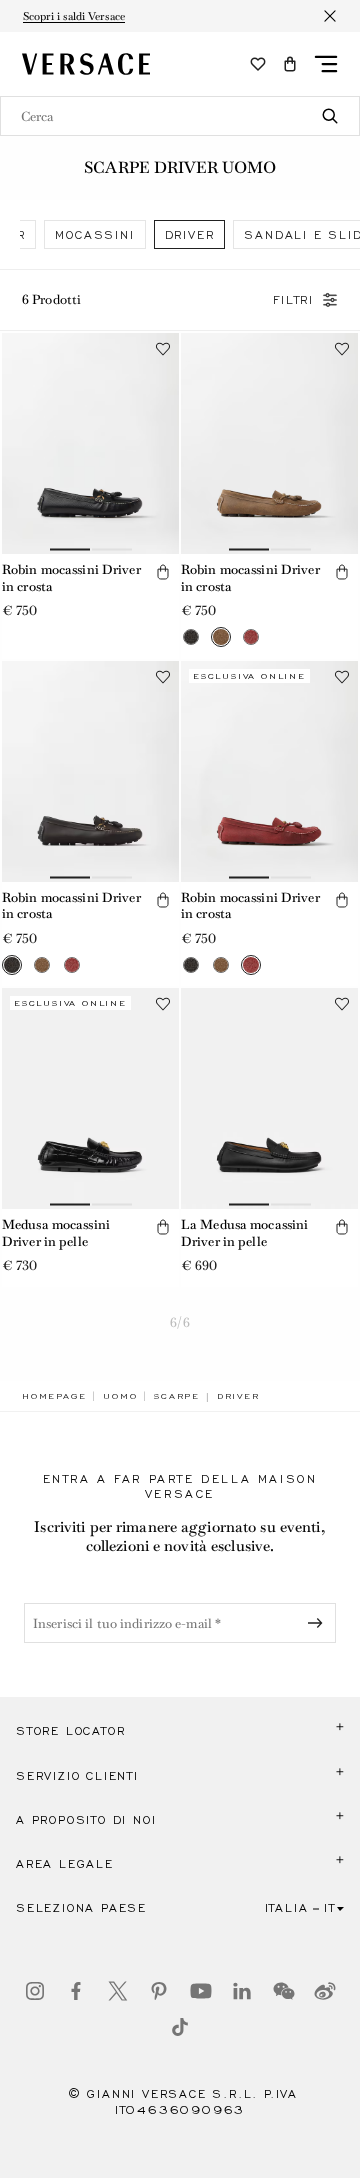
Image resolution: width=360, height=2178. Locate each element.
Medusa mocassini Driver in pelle (56, 1233)
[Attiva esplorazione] (326, 64)
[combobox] (180, 116)
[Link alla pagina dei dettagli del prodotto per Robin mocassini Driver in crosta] (90, 443)
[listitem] (94, 234)
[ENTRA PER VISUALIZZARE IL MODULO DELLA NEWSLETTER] (319, 1623)
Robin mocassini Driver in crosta (71, 578)
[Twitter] (118, 1991)
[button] (290, 64)
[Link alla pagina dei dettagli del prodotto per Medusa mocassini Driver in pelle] (90, 1098)
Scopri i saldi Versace (74, 16)
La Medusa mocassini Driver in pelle (244, 1233)
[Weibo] (325, 1991)
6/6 (179, 1322)
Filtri (293, 300)
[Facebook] (76, 1991)
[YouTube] (201, 1991)
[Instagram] (35, 1991)
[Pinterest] (159, 1991)
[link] (54, 1396)
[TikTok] (180, 2027)
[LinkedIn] (242, 1991)
